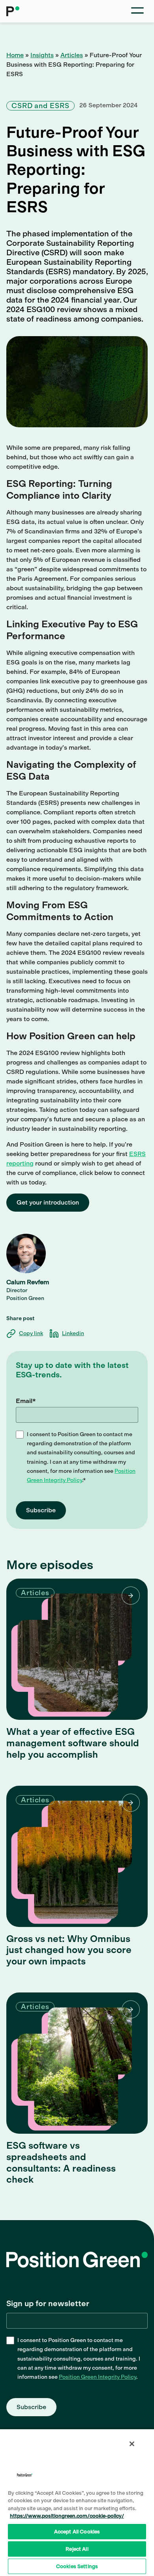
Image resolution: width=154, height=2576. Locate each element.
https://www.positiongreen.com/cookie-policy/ (67, 2516)
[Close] (132, 2444)
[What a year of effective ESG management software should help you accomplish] (77, 1649)
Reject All (77, 2549)
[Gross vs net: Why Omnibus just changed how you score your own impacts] (77, 1856)
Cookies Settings (77, 2566)
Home (15, 55)
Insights (42, 55)
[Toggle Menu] (137, 11)
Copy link (31, 1333)
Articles (72, 55)
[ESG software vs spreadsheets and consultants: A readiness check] (77, 2063)
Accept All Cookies (77, 2532)
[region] (77, 2502)
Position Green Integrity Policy (98, 2377)
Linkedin (73, 1333)
